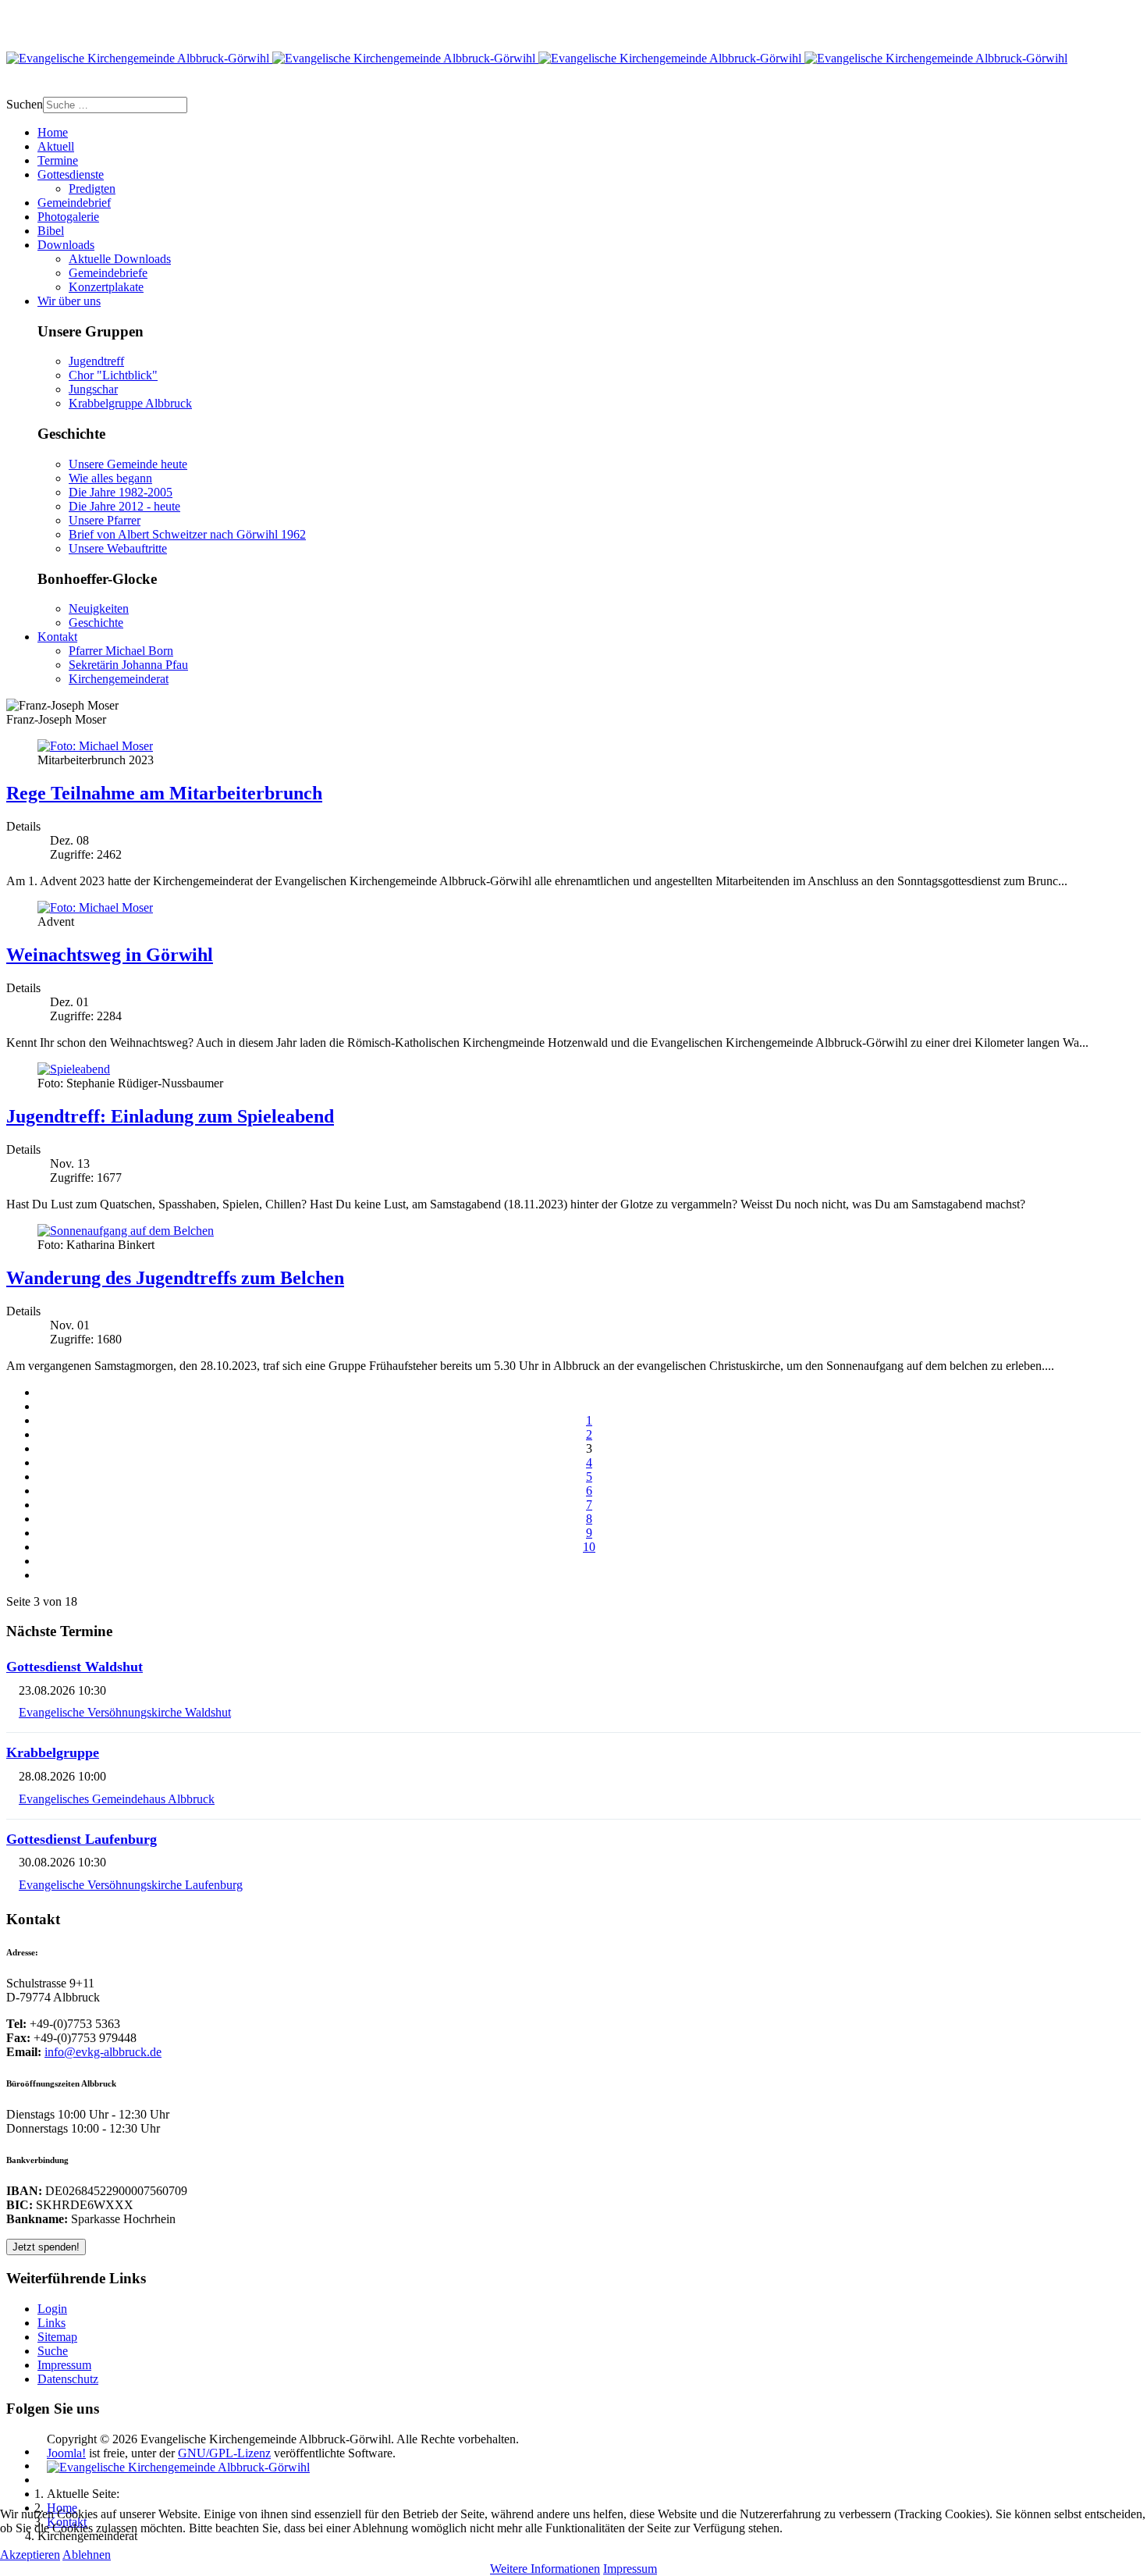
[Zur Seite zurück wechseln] (589, 1406)
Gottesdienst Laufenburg (82, 1839)
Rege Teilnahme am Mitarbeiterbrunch (164, 793)
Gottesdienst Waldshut (75, 1667)
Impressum (630, 2569)
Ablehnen (87, 2555)
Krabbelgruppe (53, 1752)
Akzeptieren (30, 2555)
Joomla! (66, 2453)
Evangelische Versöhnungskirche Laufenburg (131, 1885)
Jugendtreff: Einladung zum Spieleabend (170, 1116)
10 (589, 1547)
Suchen (25, 104)
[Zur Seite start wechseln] (589, 1392)
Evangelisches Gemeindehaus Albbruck (117, 1799)
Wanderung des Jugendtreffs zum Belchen (175, 1278)
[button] (71, 174)
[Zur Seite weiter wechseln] (589, 1561)
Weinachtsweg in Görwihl (110, 955)
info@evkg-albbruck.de (103, 2052)
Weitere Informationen (545, 2569)
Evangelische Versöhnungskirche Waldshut (125, 1712)
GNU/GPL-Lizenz (224, 2453)
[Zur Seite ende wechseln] (589, 1575)
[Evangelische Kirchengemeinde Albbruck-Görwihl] (537, 58)
